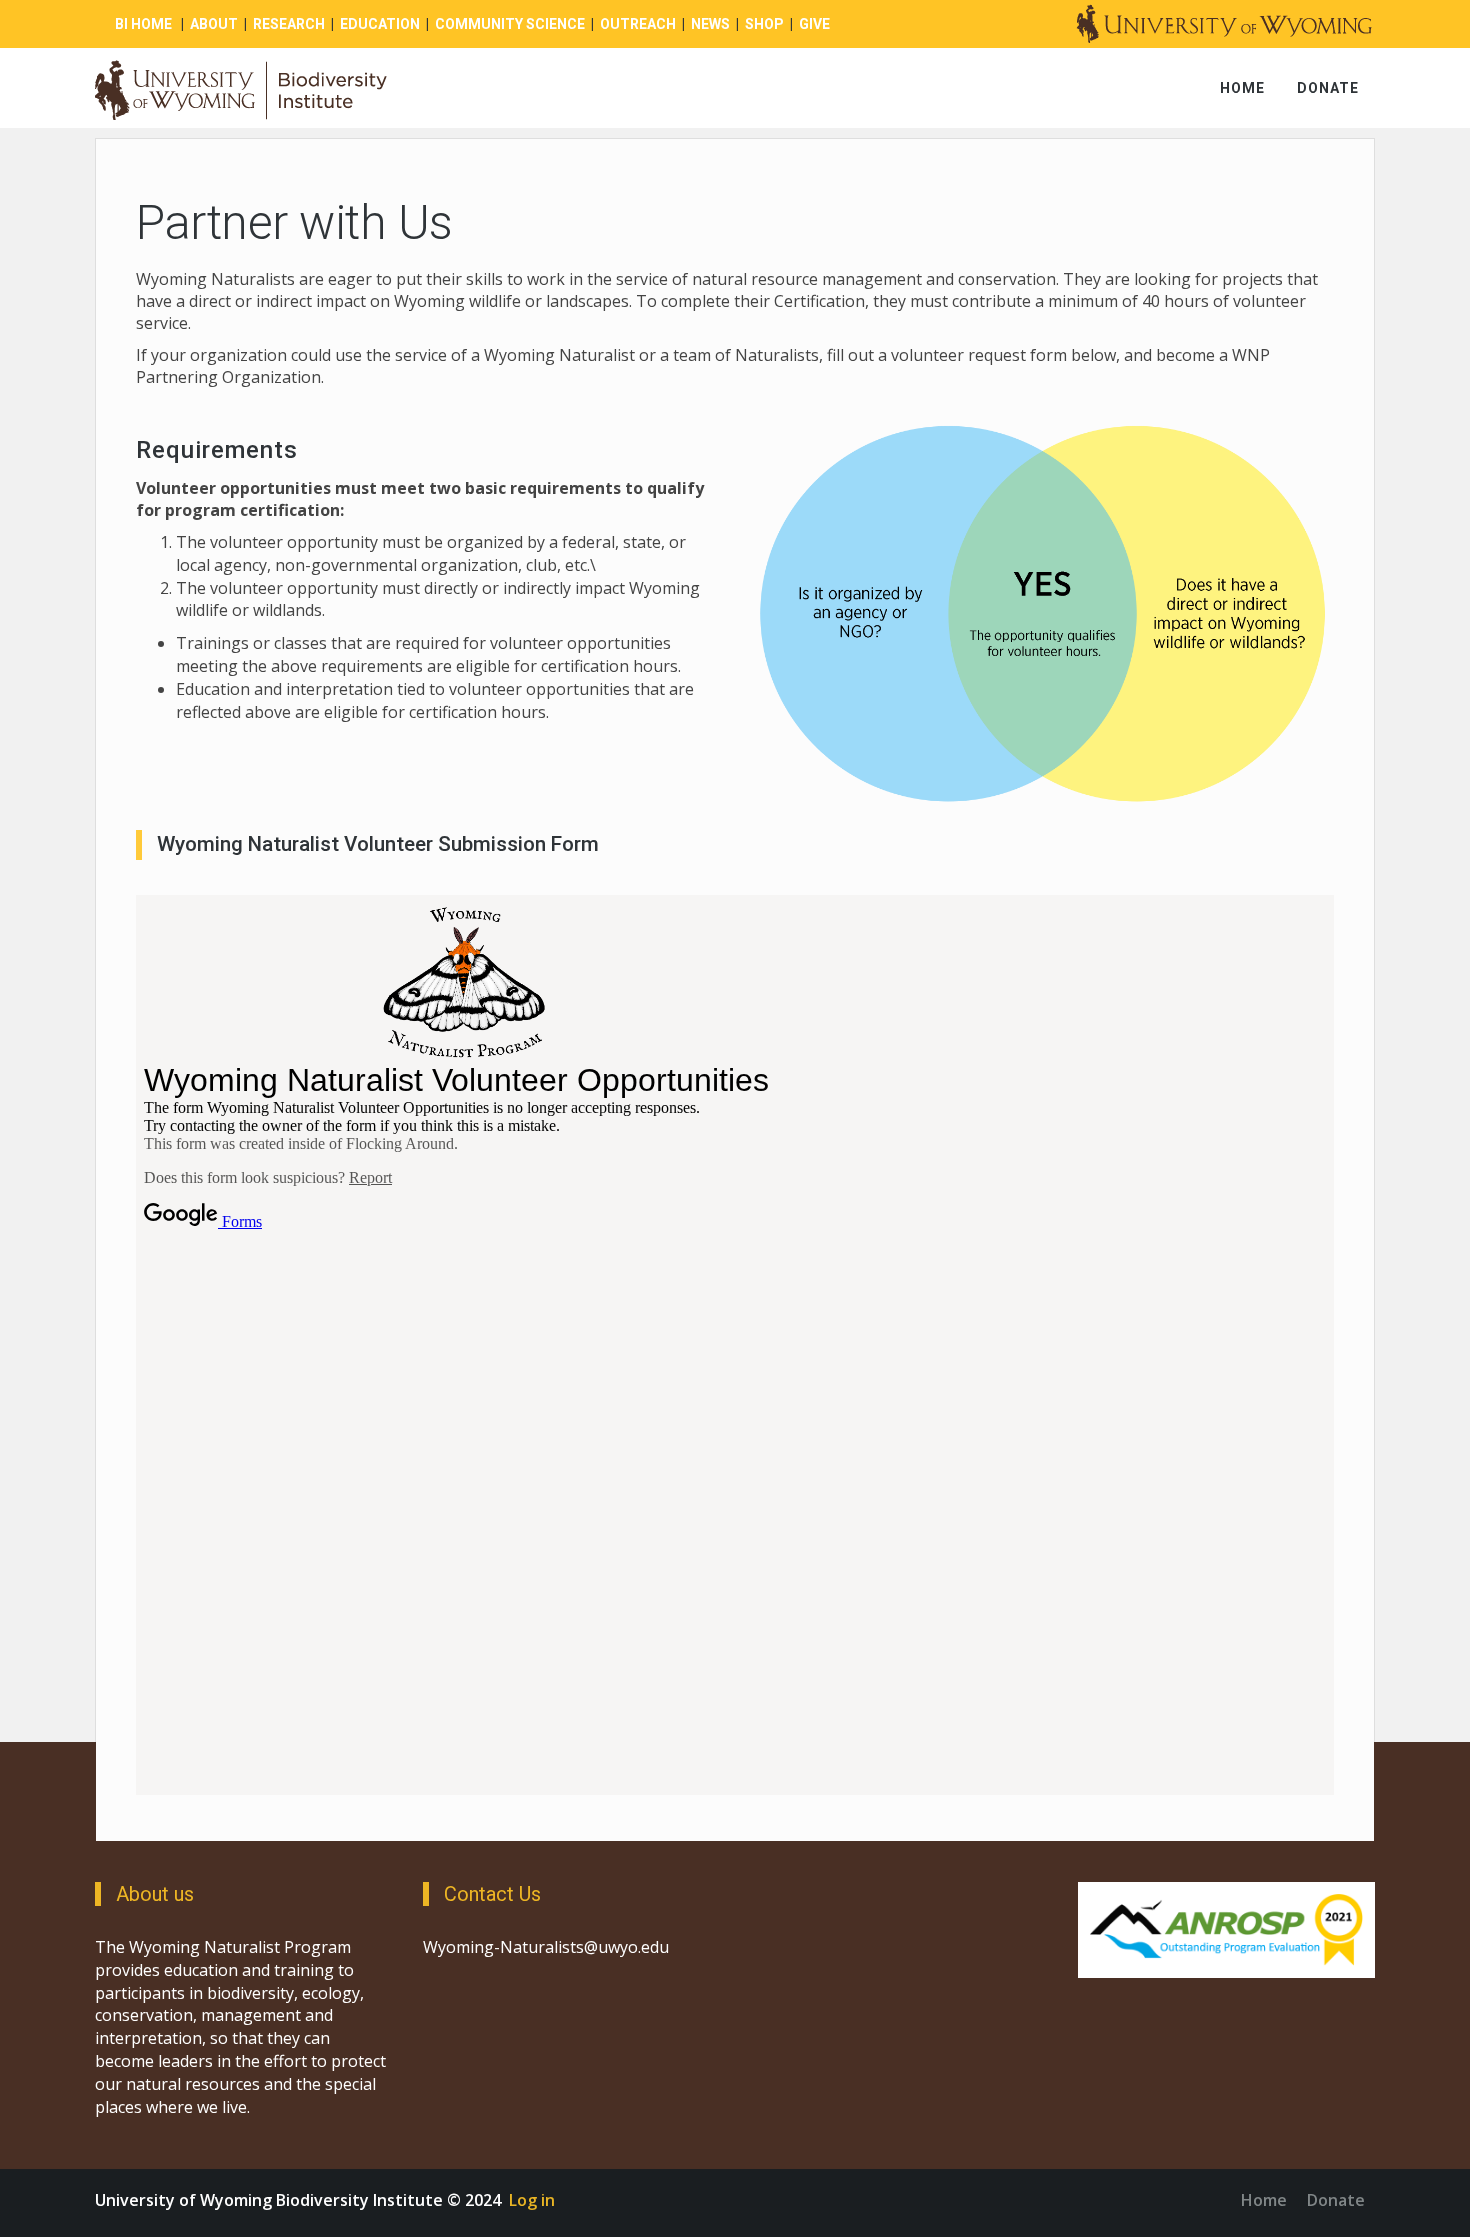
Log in (532, 2200)
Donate (1328, 88)
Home (1242, 88)
